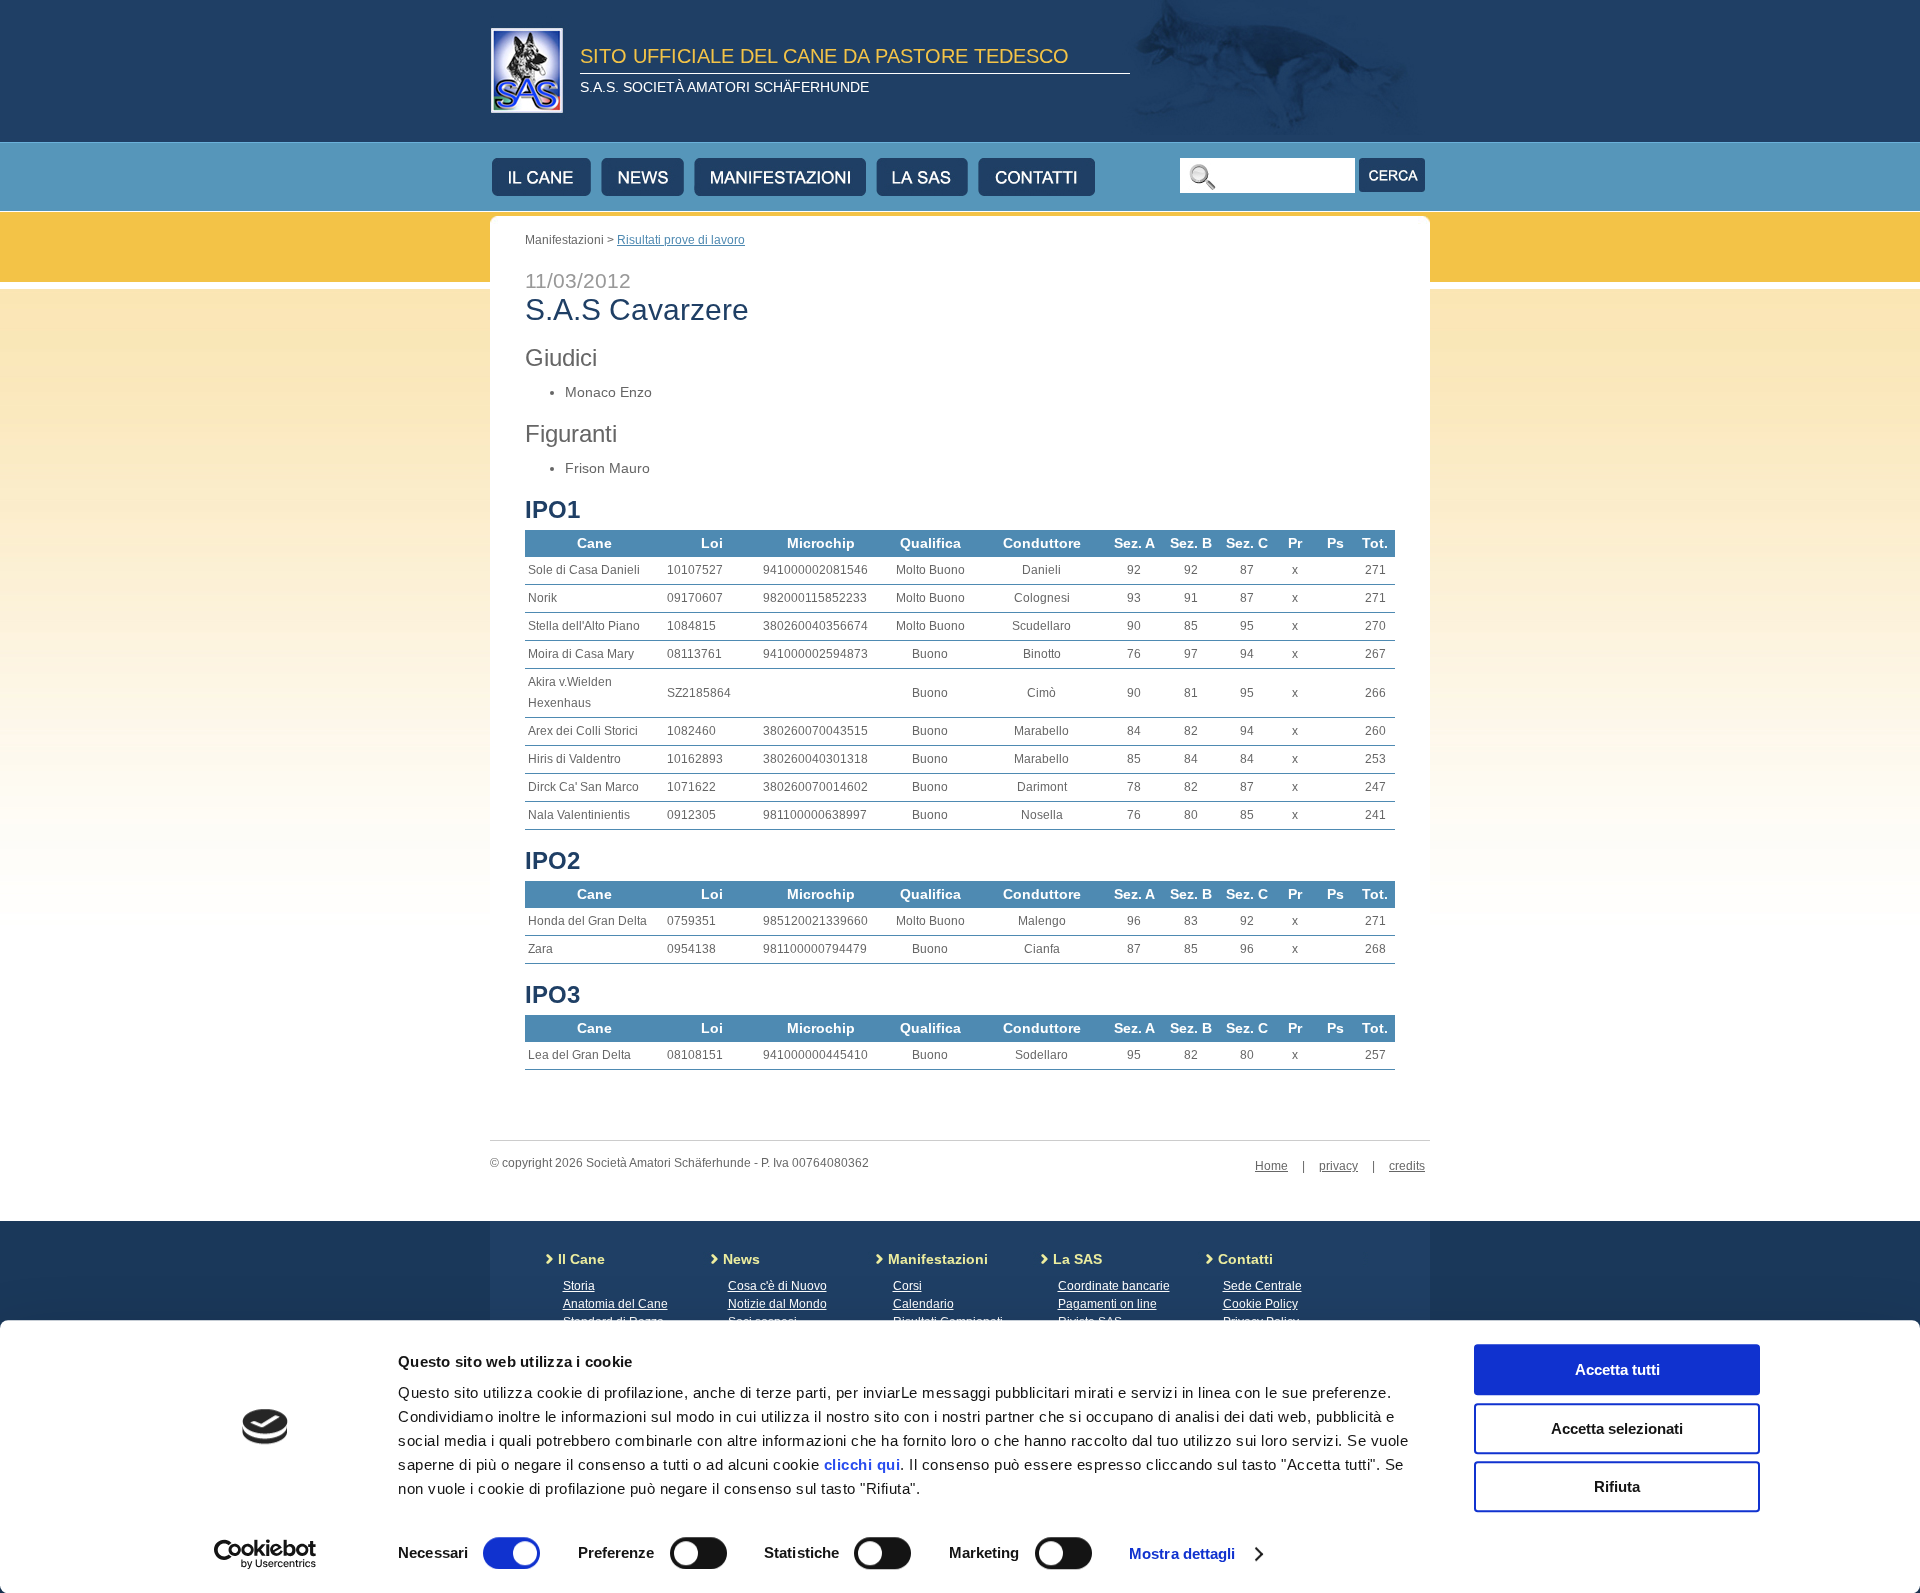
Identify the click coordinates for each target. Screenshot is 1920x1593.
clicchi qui (862, 1464)
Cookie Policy (1260, 1304)
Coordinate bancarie (1114, 1286)
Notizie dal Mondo (777, 1304)
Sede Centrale (1262, 1286)
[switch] (698, 1553)
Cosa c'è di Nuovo (777, 1286)
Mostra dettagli (1182, 1553)
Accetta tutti (1617, 1369)
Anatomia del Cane (615, 1304)
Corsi (907, 1286)
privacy (1338, 1166)
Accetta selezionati (1617, 1428)
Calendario (923, 1304)
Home (1271, 1166)
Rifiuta (1617, 1486)
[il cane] (546, 177)
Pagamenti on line (1107, 1304)
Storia (579, 1286)
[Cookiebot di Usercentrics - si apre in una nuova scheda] (265, 1554)
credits (1407, 1166)
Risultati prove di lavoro (681, 240)
